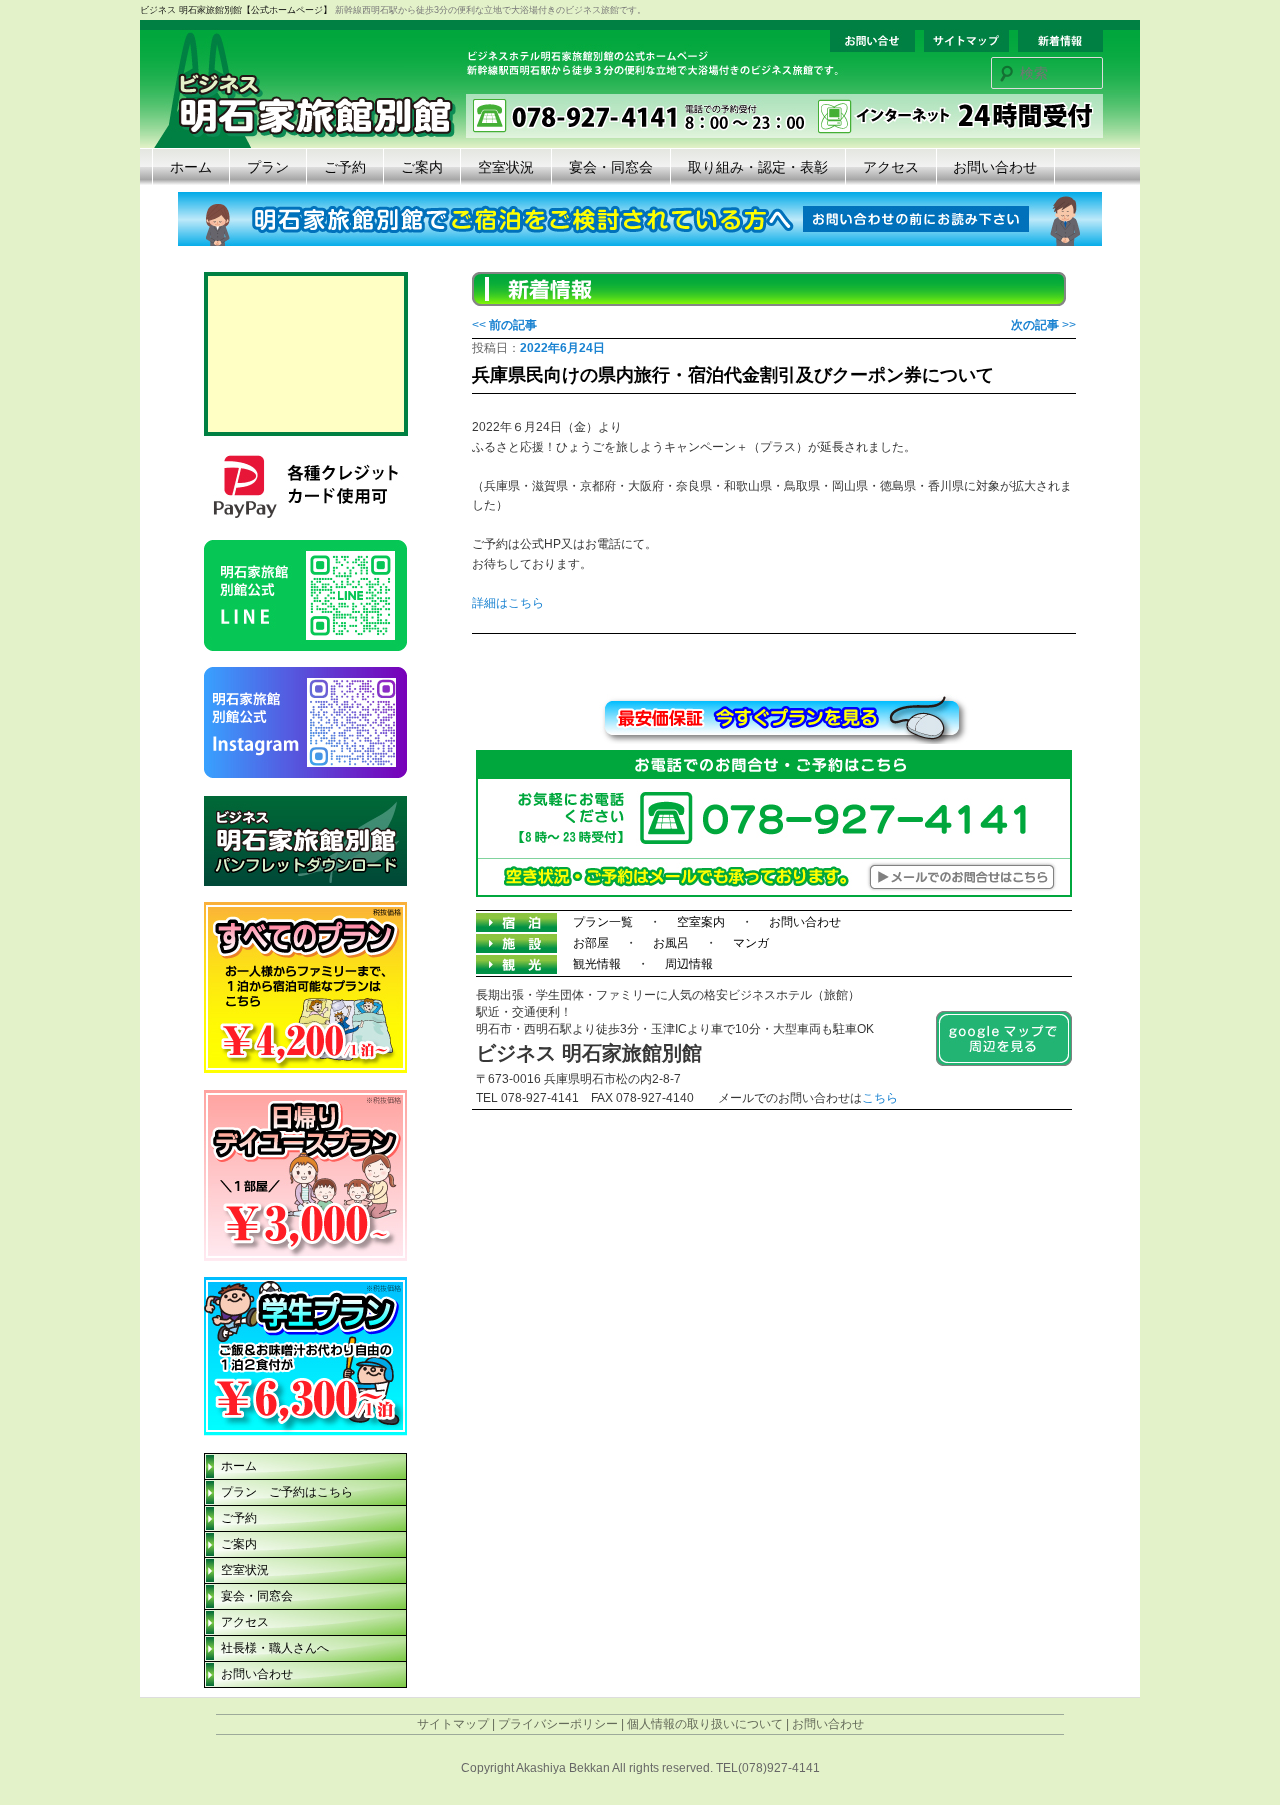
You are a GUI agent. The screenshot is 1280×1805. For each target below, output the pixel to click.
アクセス (891, 167)
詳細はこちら (508, 603)
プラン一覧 (603, 922)
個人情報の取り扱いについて (705, 1724)
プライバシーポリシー (558, 1724)
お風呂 (671, 943)
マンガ (751, 943)
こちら (880, 1098)
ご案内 (422, 167)
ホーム (191, 167)
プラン (268, 167)
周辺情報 (689, 964)
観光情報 (597, 964)
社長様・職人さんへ (275, 1648)
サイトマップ (453, 1724)
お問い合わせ (995, 167)
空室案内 (701, 922)
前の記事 (504, 325)
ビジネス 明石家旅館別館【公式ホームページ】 (236, 10)
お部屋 (591, 943)
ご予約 (345, 167)
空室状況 (506, 167)
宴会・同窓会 (611, 167)
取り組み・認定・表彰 (758, 167)
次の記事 (1043, 325)
